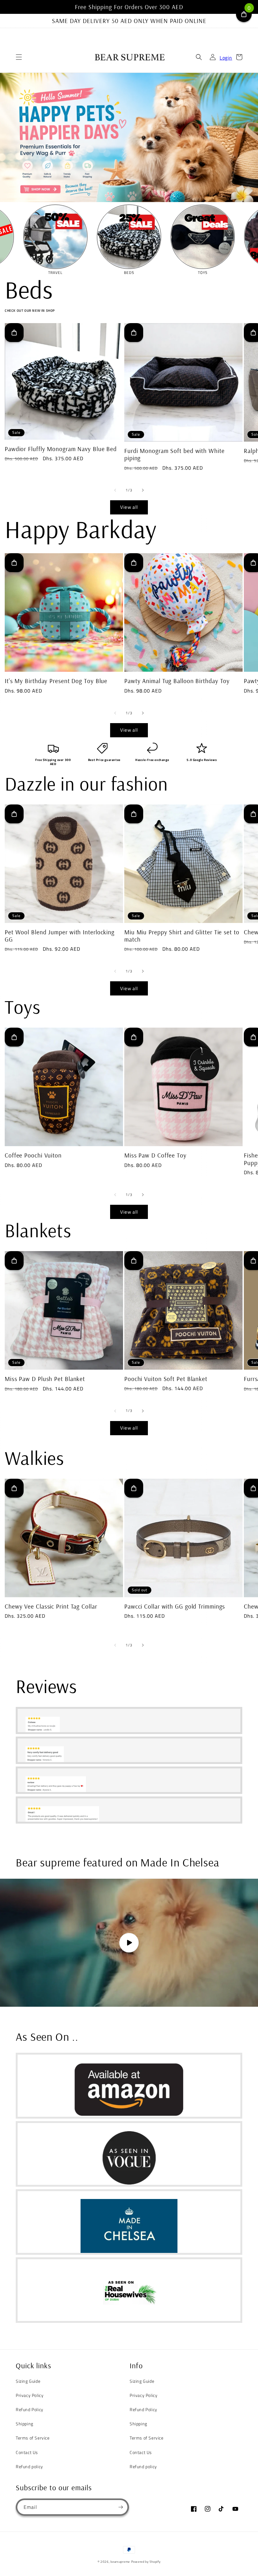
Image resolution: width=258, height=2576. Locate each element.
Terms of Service (33, 2438)
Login (226, 58)
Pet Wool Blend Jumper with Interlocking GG (60, 936)
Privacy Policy (30, 2395)
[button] (19, 57)
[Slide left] (115, 490)
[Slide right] (143, 490)
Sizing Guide (28, 2381)
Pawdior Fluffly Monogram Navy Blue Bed (61, 449)
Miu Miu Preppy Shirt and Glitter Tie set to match (182, 936)
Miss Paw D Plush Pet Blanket (45, 1379)
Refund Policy (30, 2409)
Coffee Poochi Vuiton (33, 1155)
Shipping (25, 2424)
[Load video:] (129, 1943)
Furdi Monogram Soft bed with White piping (174, 454)
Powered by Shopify (146, 2562)
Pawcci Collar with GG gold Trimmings (175, 1606)
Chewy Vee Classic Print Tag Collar (51, 1606)
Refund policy (29, 2466)
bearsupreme (120, 2562)
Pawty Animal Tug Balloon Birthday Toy (177, 681)
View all (129, 507)
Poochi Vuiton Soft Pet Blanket (166, 1379)
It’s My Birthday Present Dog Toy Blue (56, 681)
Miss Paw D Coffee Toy (155, 1155)
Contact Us (27, 2452)
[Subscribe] (121, 2507)
